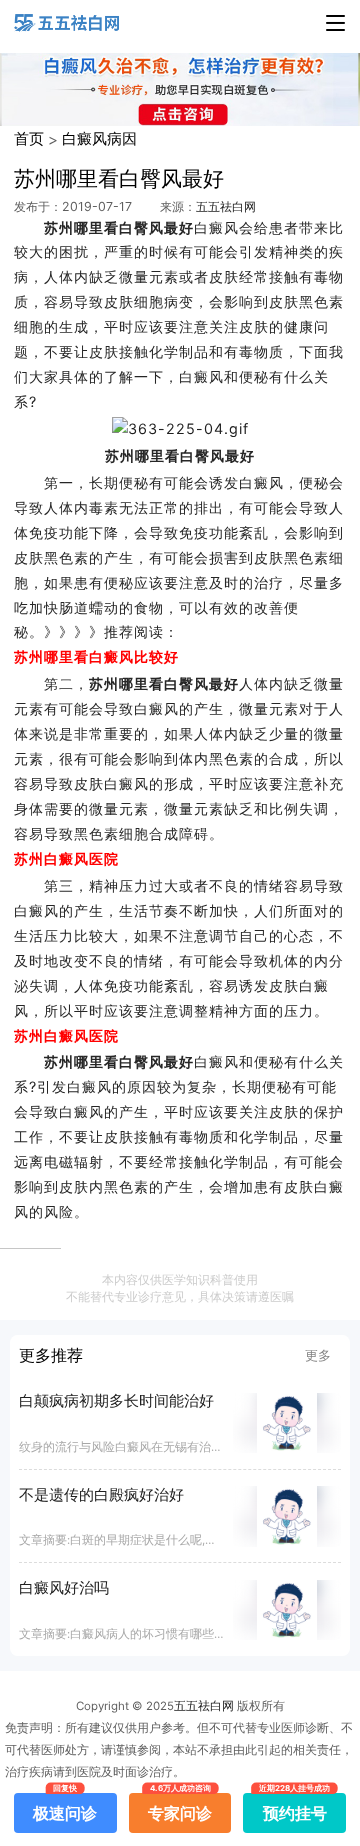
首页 (29, 138)
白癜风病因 (99, 138)
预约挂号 (295, 1808)
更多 (318, 1355)
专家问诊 (180, 1808)
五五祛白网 (226, 206)
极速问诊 (65, 1808)
